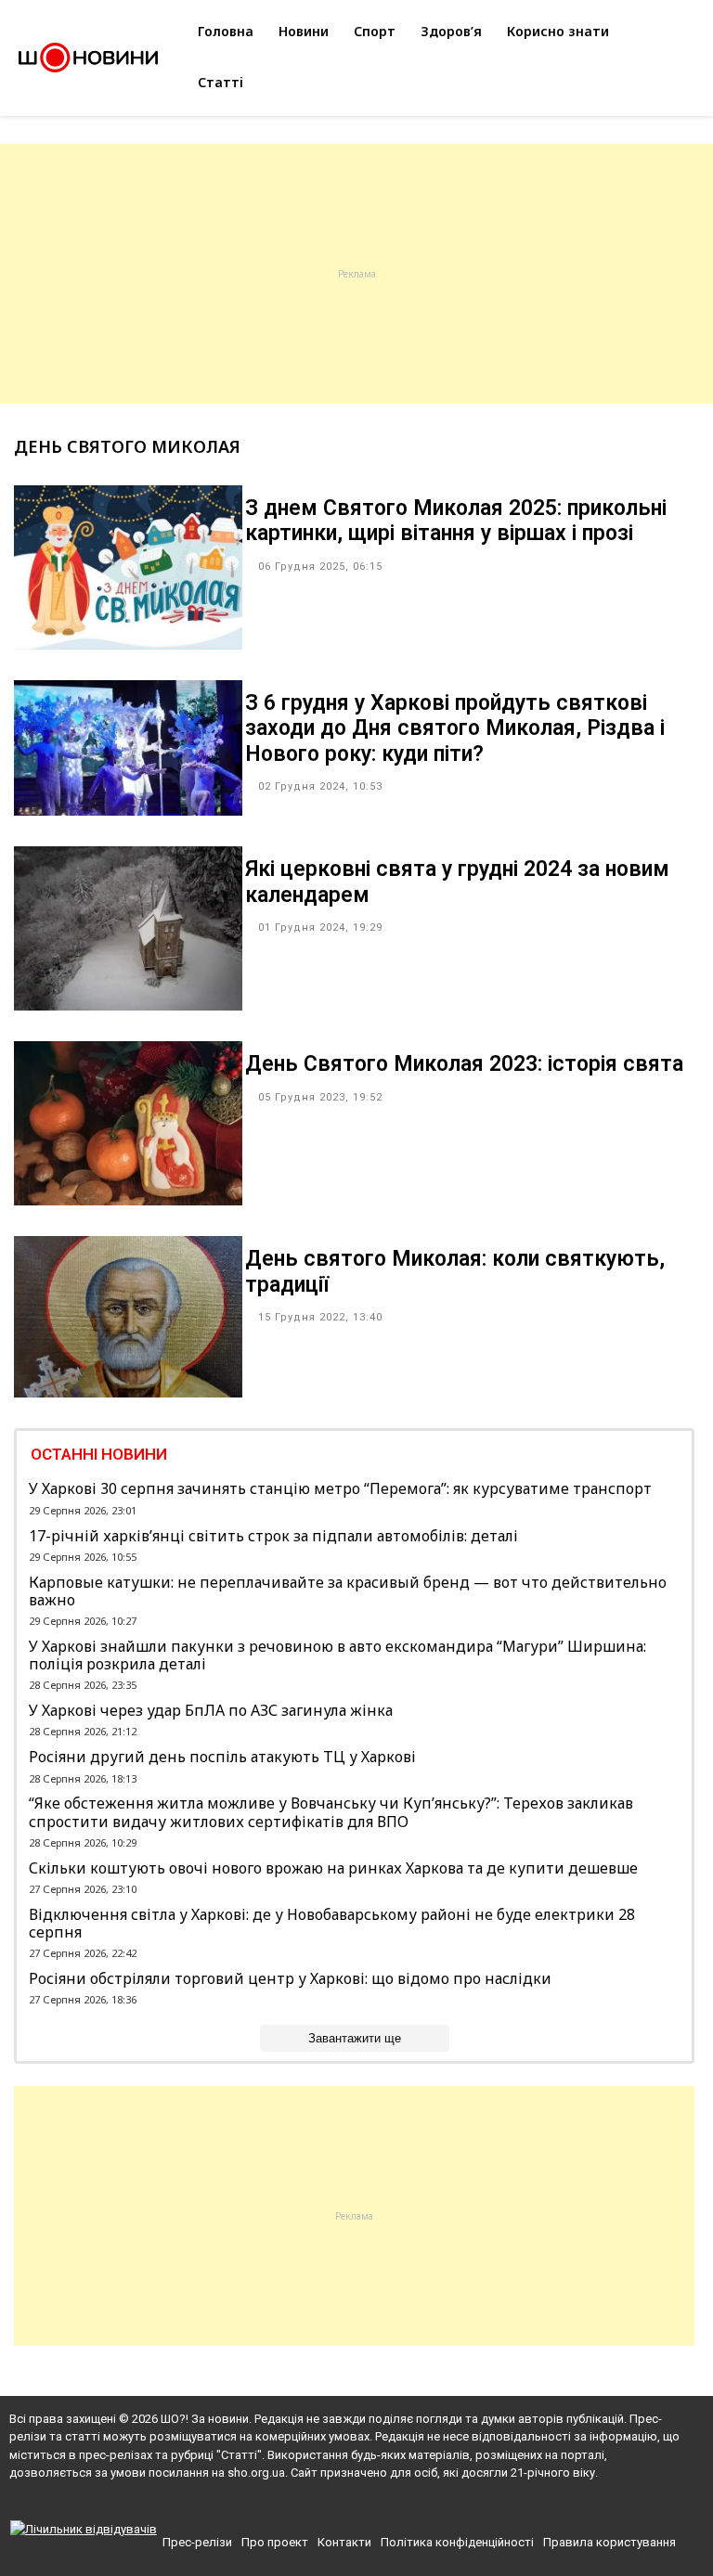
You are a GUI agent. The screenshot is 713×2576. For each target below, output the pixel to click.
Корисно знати (558, 31)
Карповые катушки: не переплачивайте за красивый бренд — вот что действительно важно (348, 1591)
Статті (220, 82)
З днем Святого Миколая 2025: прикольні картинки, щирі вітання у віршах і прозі (456, 521)
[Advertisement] (356, 274)
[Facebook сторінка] (324, 2505)
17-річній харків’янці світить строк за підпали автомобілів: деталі (273, 1536)
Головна (226, 31)
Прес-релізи (197, 2542)
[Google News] (359, 2505)
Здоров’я (451, 31)
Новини (304, 31)
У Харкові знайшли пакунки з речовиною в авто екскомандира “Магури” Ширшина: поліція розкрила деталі (337, 1655)
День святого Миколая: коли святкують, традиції (455, 1272)
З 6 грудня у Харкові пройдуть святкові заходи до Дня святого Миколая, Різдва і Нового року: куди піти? (455, 728)
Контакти (344, 2542)
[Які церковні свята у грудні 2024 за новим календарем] (128, 1005)
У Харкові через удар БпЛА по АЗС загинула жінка (211, 1711)
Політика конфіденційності (457, 2542)
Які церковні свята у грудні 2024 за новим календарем (457, 882)
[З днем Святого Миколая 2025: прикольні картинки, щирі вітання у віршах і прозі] (128, 644)
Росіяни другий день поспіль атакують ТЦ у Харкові (222, 1757)
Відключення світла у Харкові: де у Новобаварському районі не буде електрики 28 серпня (332, 1924)
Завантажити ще (355, 2038)
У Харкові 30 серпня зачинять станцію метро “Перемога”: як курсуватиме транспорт (340, 1489)
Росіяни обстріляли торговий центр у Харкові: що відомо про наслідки (290, 1979)
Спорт (375, 31)
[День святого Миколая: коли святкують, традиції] (128, 1392)
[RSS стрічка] (391, 2505)
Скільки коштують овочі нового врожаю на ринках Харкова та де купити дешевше (333, 1868)
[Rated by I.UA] (84, 2529)
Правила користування (609, 2542)
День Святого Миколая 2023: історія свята (464, 1064)
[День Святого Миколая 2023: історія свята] (128, 1200)
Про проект (275, 2542)
